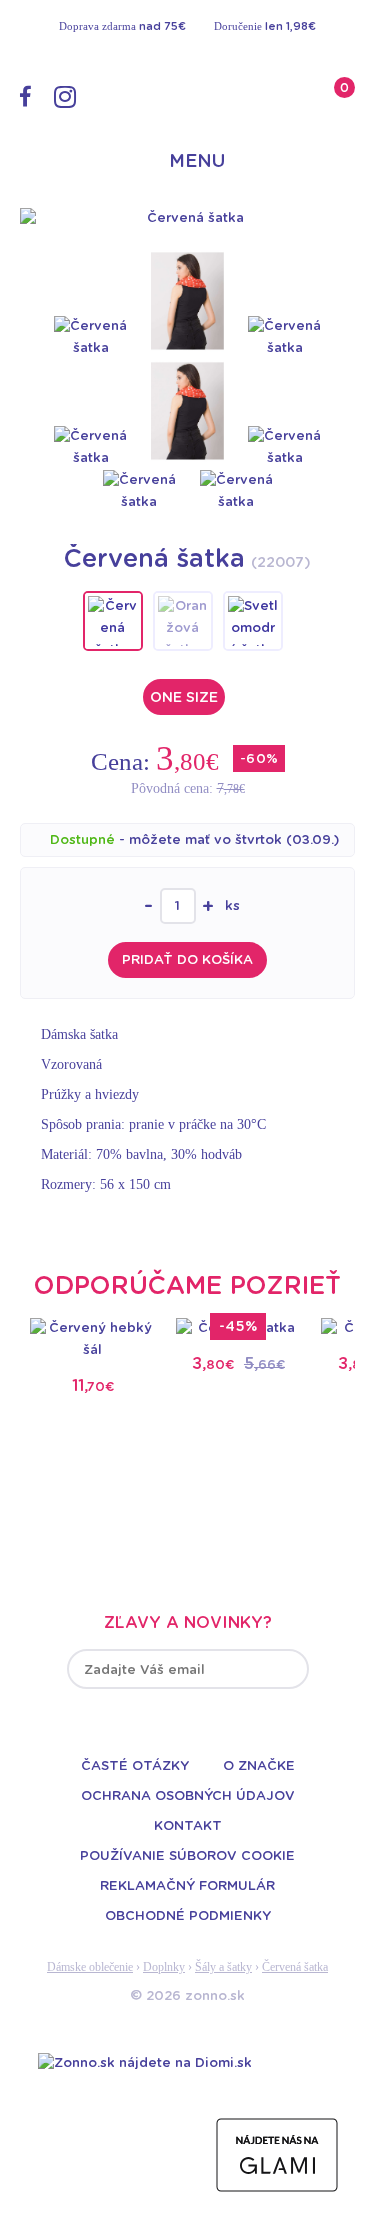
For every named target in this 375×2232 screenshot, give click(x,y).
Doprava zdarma (122, 26)
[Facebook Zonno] (25, 96)
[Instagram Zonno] (65, 97)
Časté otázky (135, 1766)
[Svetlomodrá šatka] (253, 621)
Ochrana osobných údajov (188, 1796)
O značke (259, 1766)
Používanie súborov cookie (187, 1856)
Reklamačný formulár (187, 1886)
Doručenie (265, 26)
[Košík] (321, 95)
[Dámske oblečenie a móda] (188, 103)
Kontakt (188, 1826)
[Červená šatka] (187, 217)
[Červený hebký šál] (93, 1338)
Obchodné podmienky (188, 1916)
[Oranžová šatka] (183, 621)
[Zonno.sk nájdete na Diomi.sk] (145, 2062)
